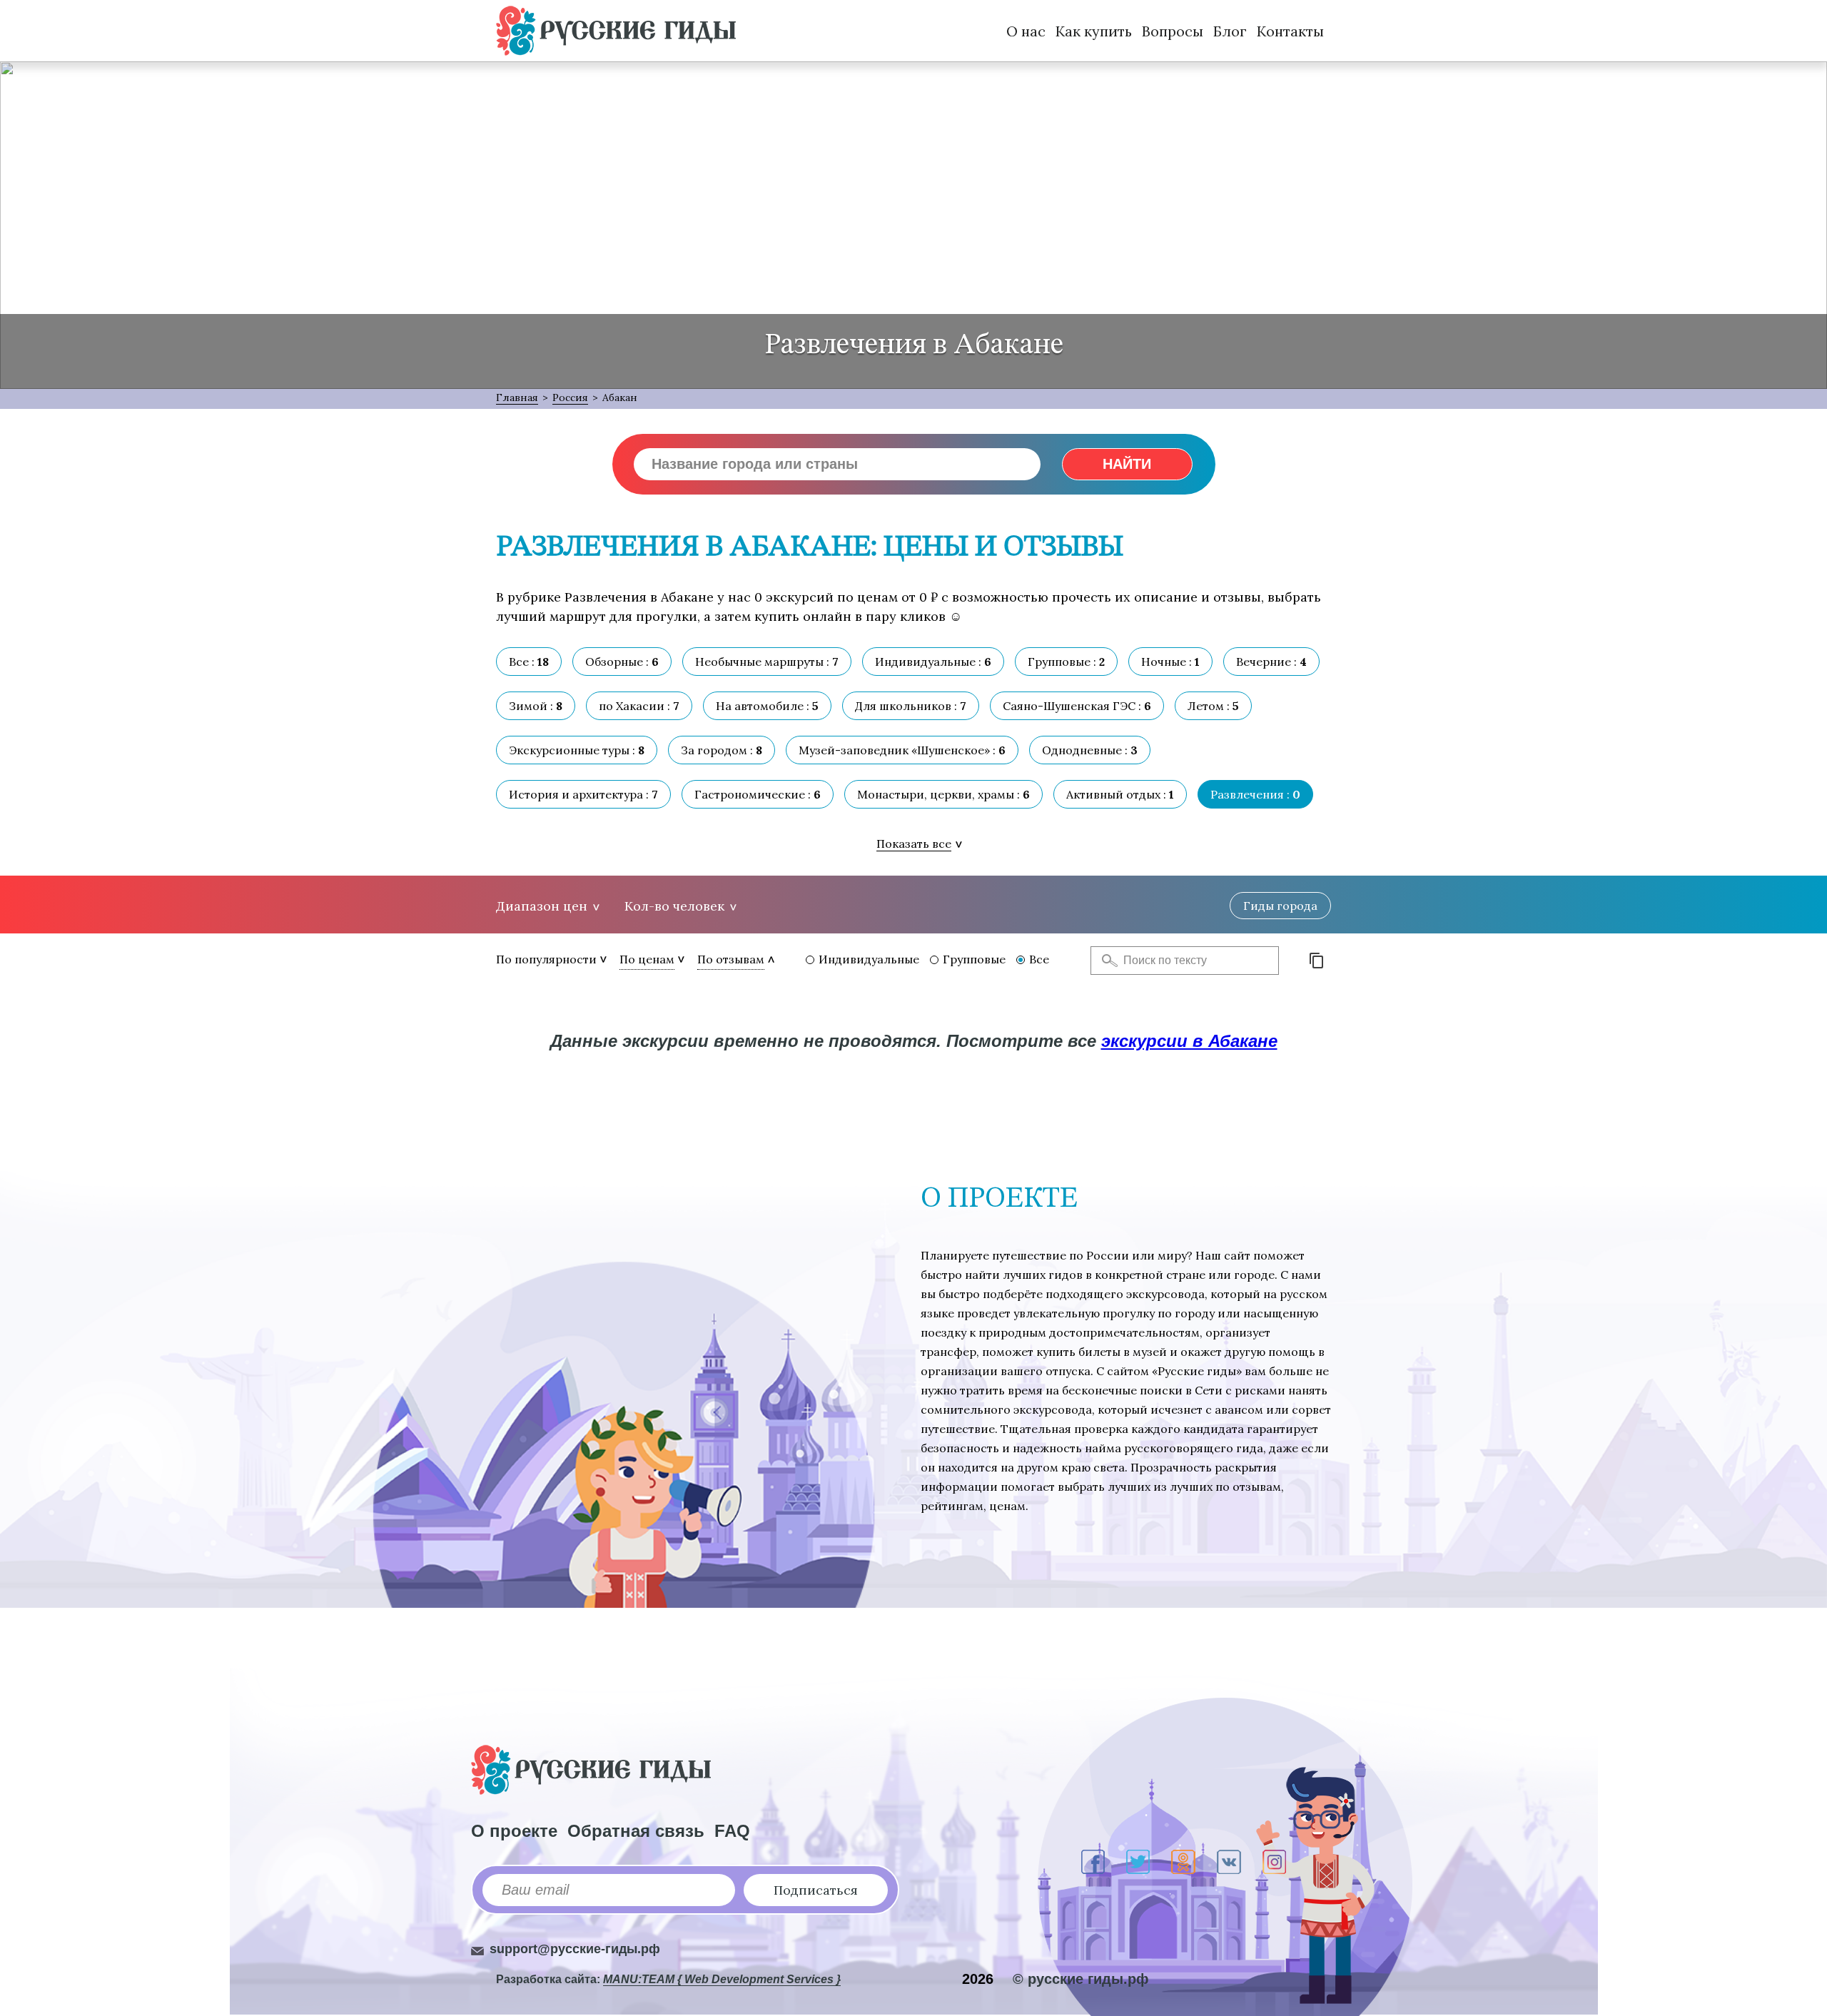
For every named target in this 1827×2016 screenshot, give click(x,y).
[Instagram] (1274, 1862)
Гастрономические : (758, 794)
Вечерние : (1271, 662)
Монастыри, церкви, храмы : (943, 794)
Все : (529, 662)
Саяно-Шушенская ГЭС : (1077, 706)
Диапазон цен (542, 906)
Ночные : (1170, 662)
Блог (1230, 31)
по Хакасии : (639, 706)
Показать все (914, 844)
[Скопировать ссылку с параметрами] (1317, 961)
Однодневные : (1090, 750)
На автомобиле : (767, 706)
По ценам (647, 959)
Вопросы (1173, 31)
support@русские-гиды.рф (575, 1949)
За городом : (722, 750)
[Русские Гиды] (616, 31)
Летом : (1213, 706)
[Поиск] (1105, 961)
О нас (1026, 31)
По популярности (546, 959)
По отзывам (731, 959)
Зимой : (536, 706)
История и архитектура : (583, 794)
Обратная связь (636, 1831)
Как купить (1094, 31)
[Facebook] (1093, 1862)
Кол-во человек (674, 906)
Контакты (1290, 31)
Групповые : (1066, 662)
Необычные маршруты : (767, 662)
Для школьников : (911, 706)
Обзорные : (622, 662)
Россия (570, 397)
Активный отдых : (1120, 794)
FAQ (732, 1831)
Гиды (1280, 906)
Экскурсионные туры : (577, 750)
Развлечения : (1255, 794)
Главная (517, 397)
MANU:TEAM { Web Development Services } (722, 1979)
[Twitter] (1138, 1862)
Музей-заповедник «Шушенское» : (902, 750)
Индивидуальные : (933, 662)
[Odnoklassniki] (1183, 1862)
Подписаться (816, 1890)
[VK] (1229, 1862)
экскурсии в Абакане (1189, 1041)
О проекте (514, 1831)
